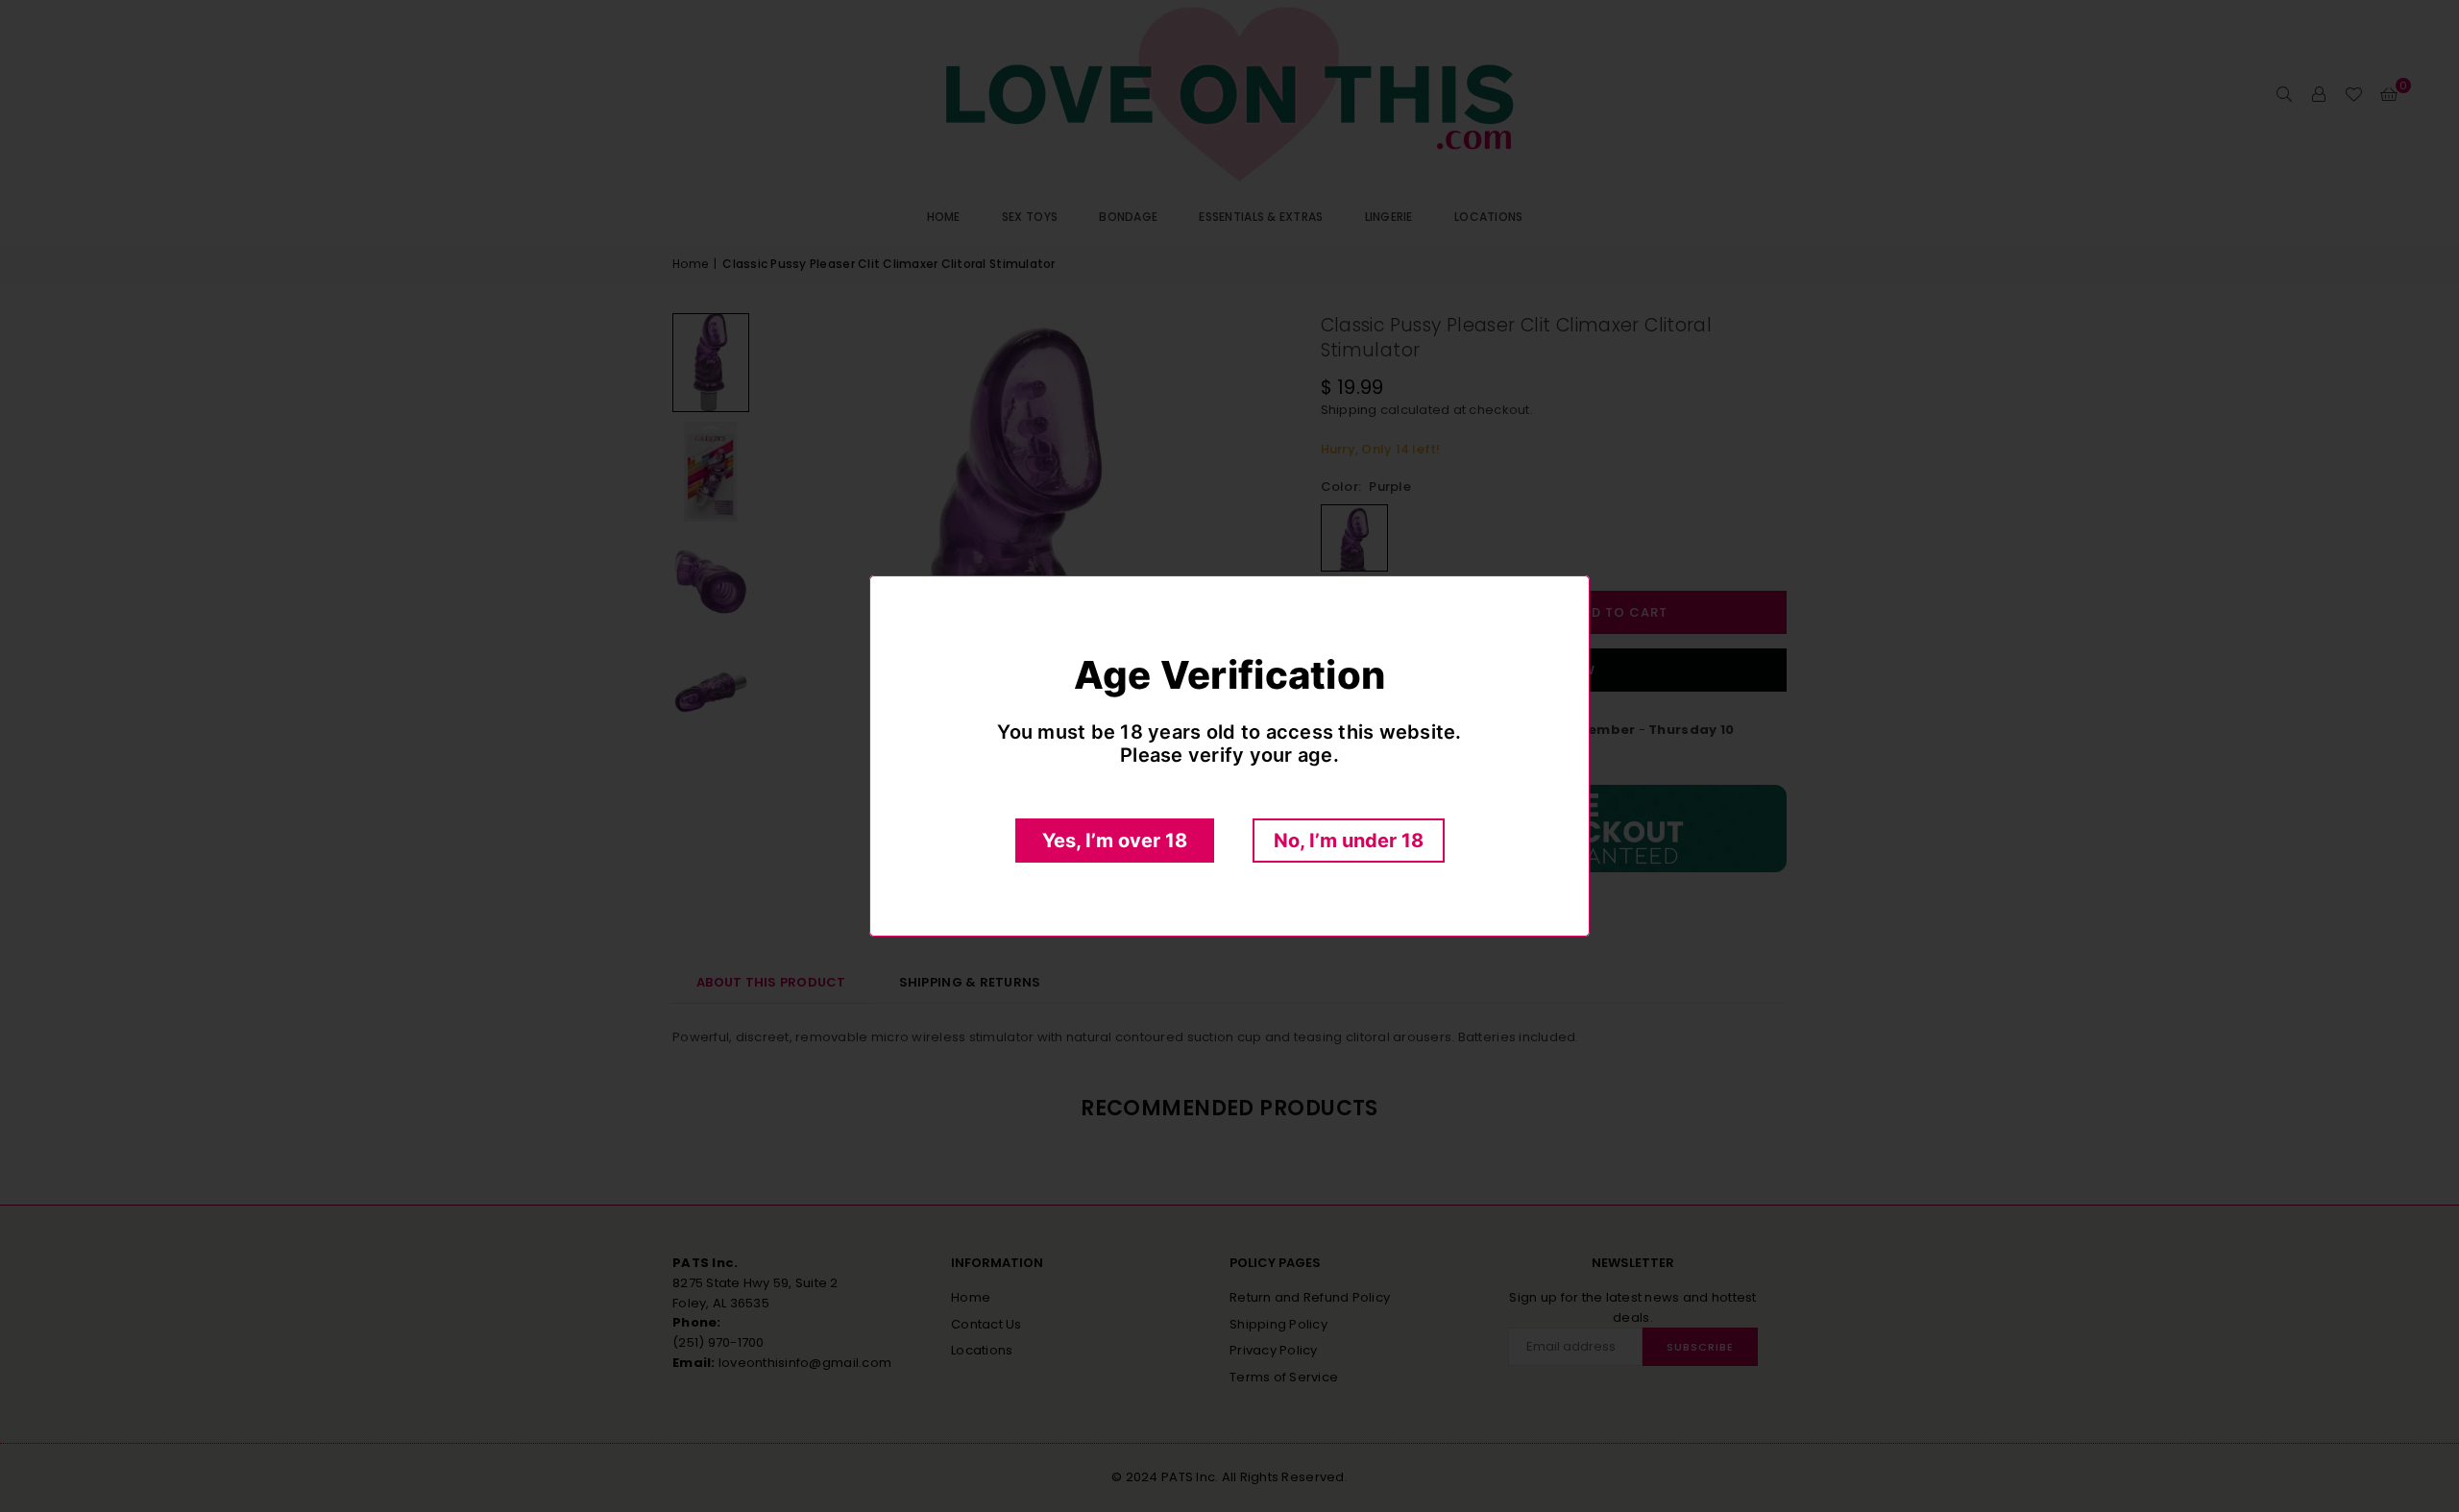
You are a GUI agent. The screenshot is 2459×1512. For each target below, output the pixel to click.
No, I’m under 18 (1349, 841)
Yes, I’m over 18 (1115, 841)
